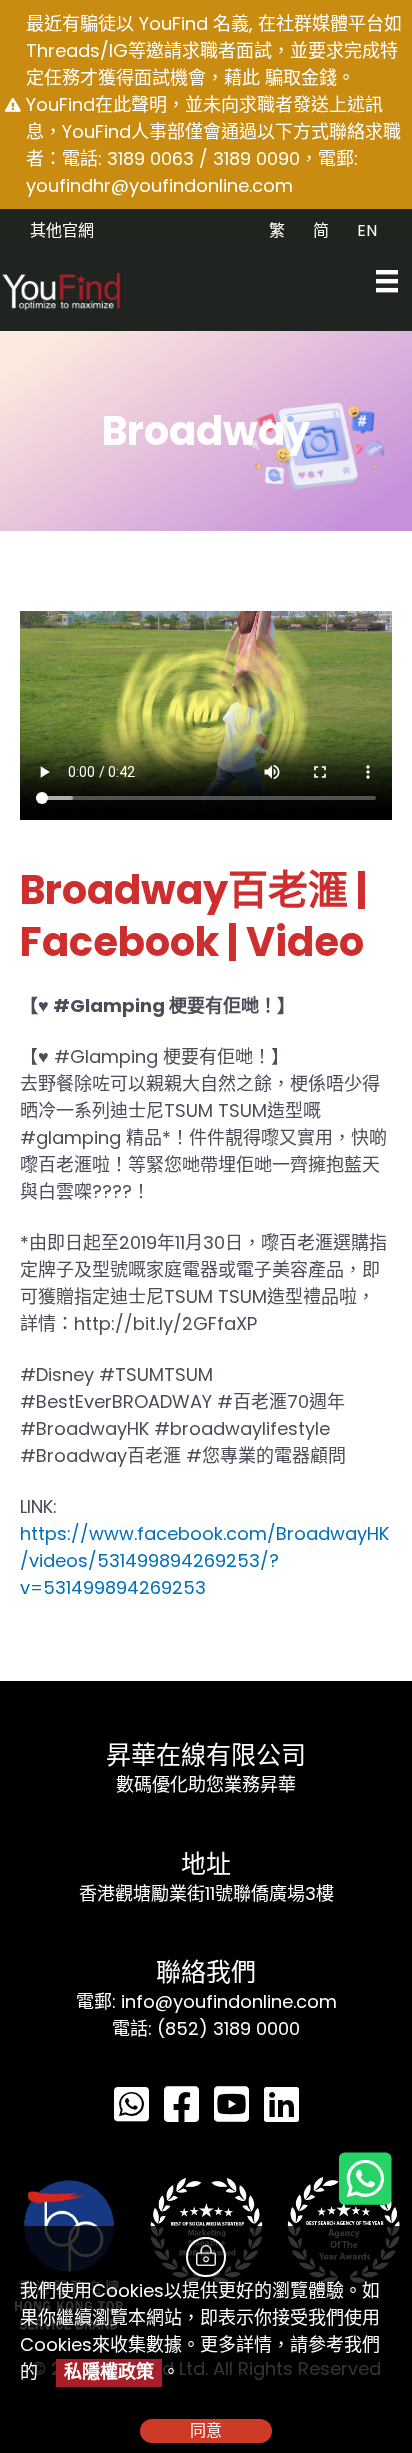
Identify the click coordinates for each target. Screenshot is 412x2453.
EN (367, 230)
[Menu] (387, 281)
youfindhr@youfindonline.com (159, 185)
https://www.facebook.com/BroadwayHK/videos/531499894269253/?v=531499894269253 (204, 1560)
